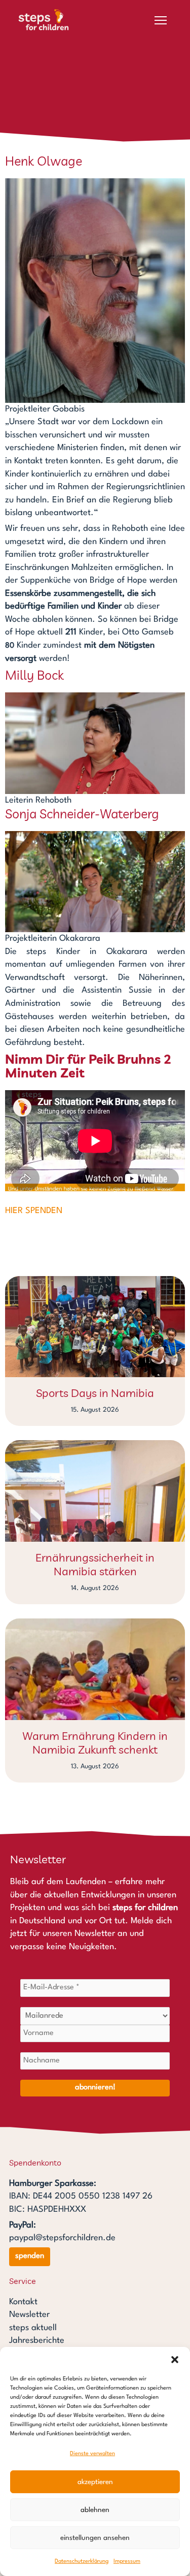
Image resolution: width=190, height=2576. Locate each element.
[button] (175, 2360)
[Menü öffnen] (161, 20)
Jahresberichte (37, 2341)
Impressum (127, 2562)
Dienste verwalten (92, 2454)
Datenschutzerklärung (82, 2562)
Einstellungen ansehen (95, 2538)
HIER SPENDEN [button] (34, 1211)
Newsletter (29, 2315)
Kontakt (23, 2302)
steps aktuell (33, 2328)
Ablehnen (95, 2510)
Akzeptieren (95, 2482)
